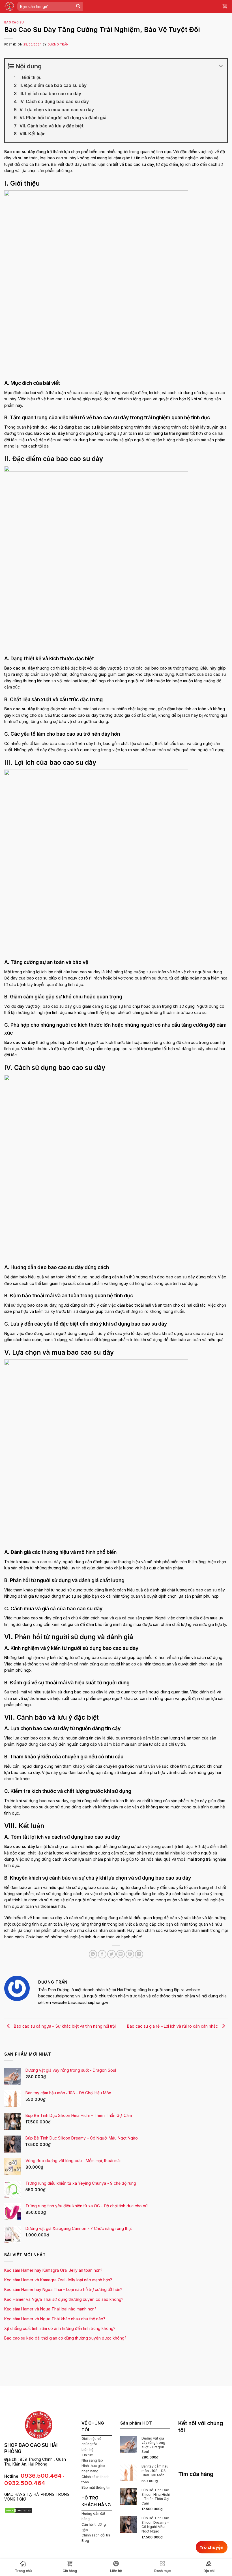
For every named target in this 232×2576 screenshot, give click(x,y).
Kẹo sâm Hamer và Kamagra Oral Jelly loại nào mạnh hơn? (58, 2280)
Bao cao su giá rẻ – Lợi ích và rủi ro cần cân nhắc (173, 2026)
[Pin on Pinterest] (130, 1954)
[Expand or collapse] (221, 66)
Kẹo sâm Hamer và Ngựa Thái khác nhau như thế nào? (55, 2319)
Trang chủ (23, 2571)
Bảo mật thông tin (96, 2487)
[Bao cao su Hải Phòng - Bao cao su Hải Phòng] (9, 6)
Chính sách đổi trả (96, 2535)
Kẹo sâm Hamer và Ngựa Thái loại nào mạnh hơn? (50, 2309)
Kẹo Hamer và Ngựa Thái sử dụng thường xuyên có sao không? (64, 2299)
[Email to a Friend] (121, 1954)
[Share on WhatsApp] (93, 1954)
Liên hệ (87, 2450)
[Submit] (78, 6)
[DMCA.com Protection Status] (18, 2510)
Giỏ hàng (70, 2571)
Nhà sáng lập (92, 2460)
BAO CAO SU (14, 22)
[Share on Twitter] (111, 1954)
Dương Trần (58, 44)
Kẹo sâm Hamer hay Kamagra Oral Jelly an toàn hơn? (53, 2270)
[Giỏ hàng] (225, 6)
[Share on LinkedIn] (139, 1954)
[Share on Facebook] (102, 1954)
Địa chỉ (209, 2571)
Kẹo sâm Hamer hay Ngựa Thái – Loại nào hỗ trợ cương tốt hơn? (63, 2289)
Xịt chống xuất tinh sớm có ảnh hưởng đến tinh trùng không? (60, 2328)
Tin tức (87, 2455)
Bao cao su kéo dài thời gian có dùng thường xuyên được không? (65, 2338)
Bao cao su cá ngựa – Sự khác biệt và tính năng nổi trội (64, 2026)
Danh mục (162, 2571)
